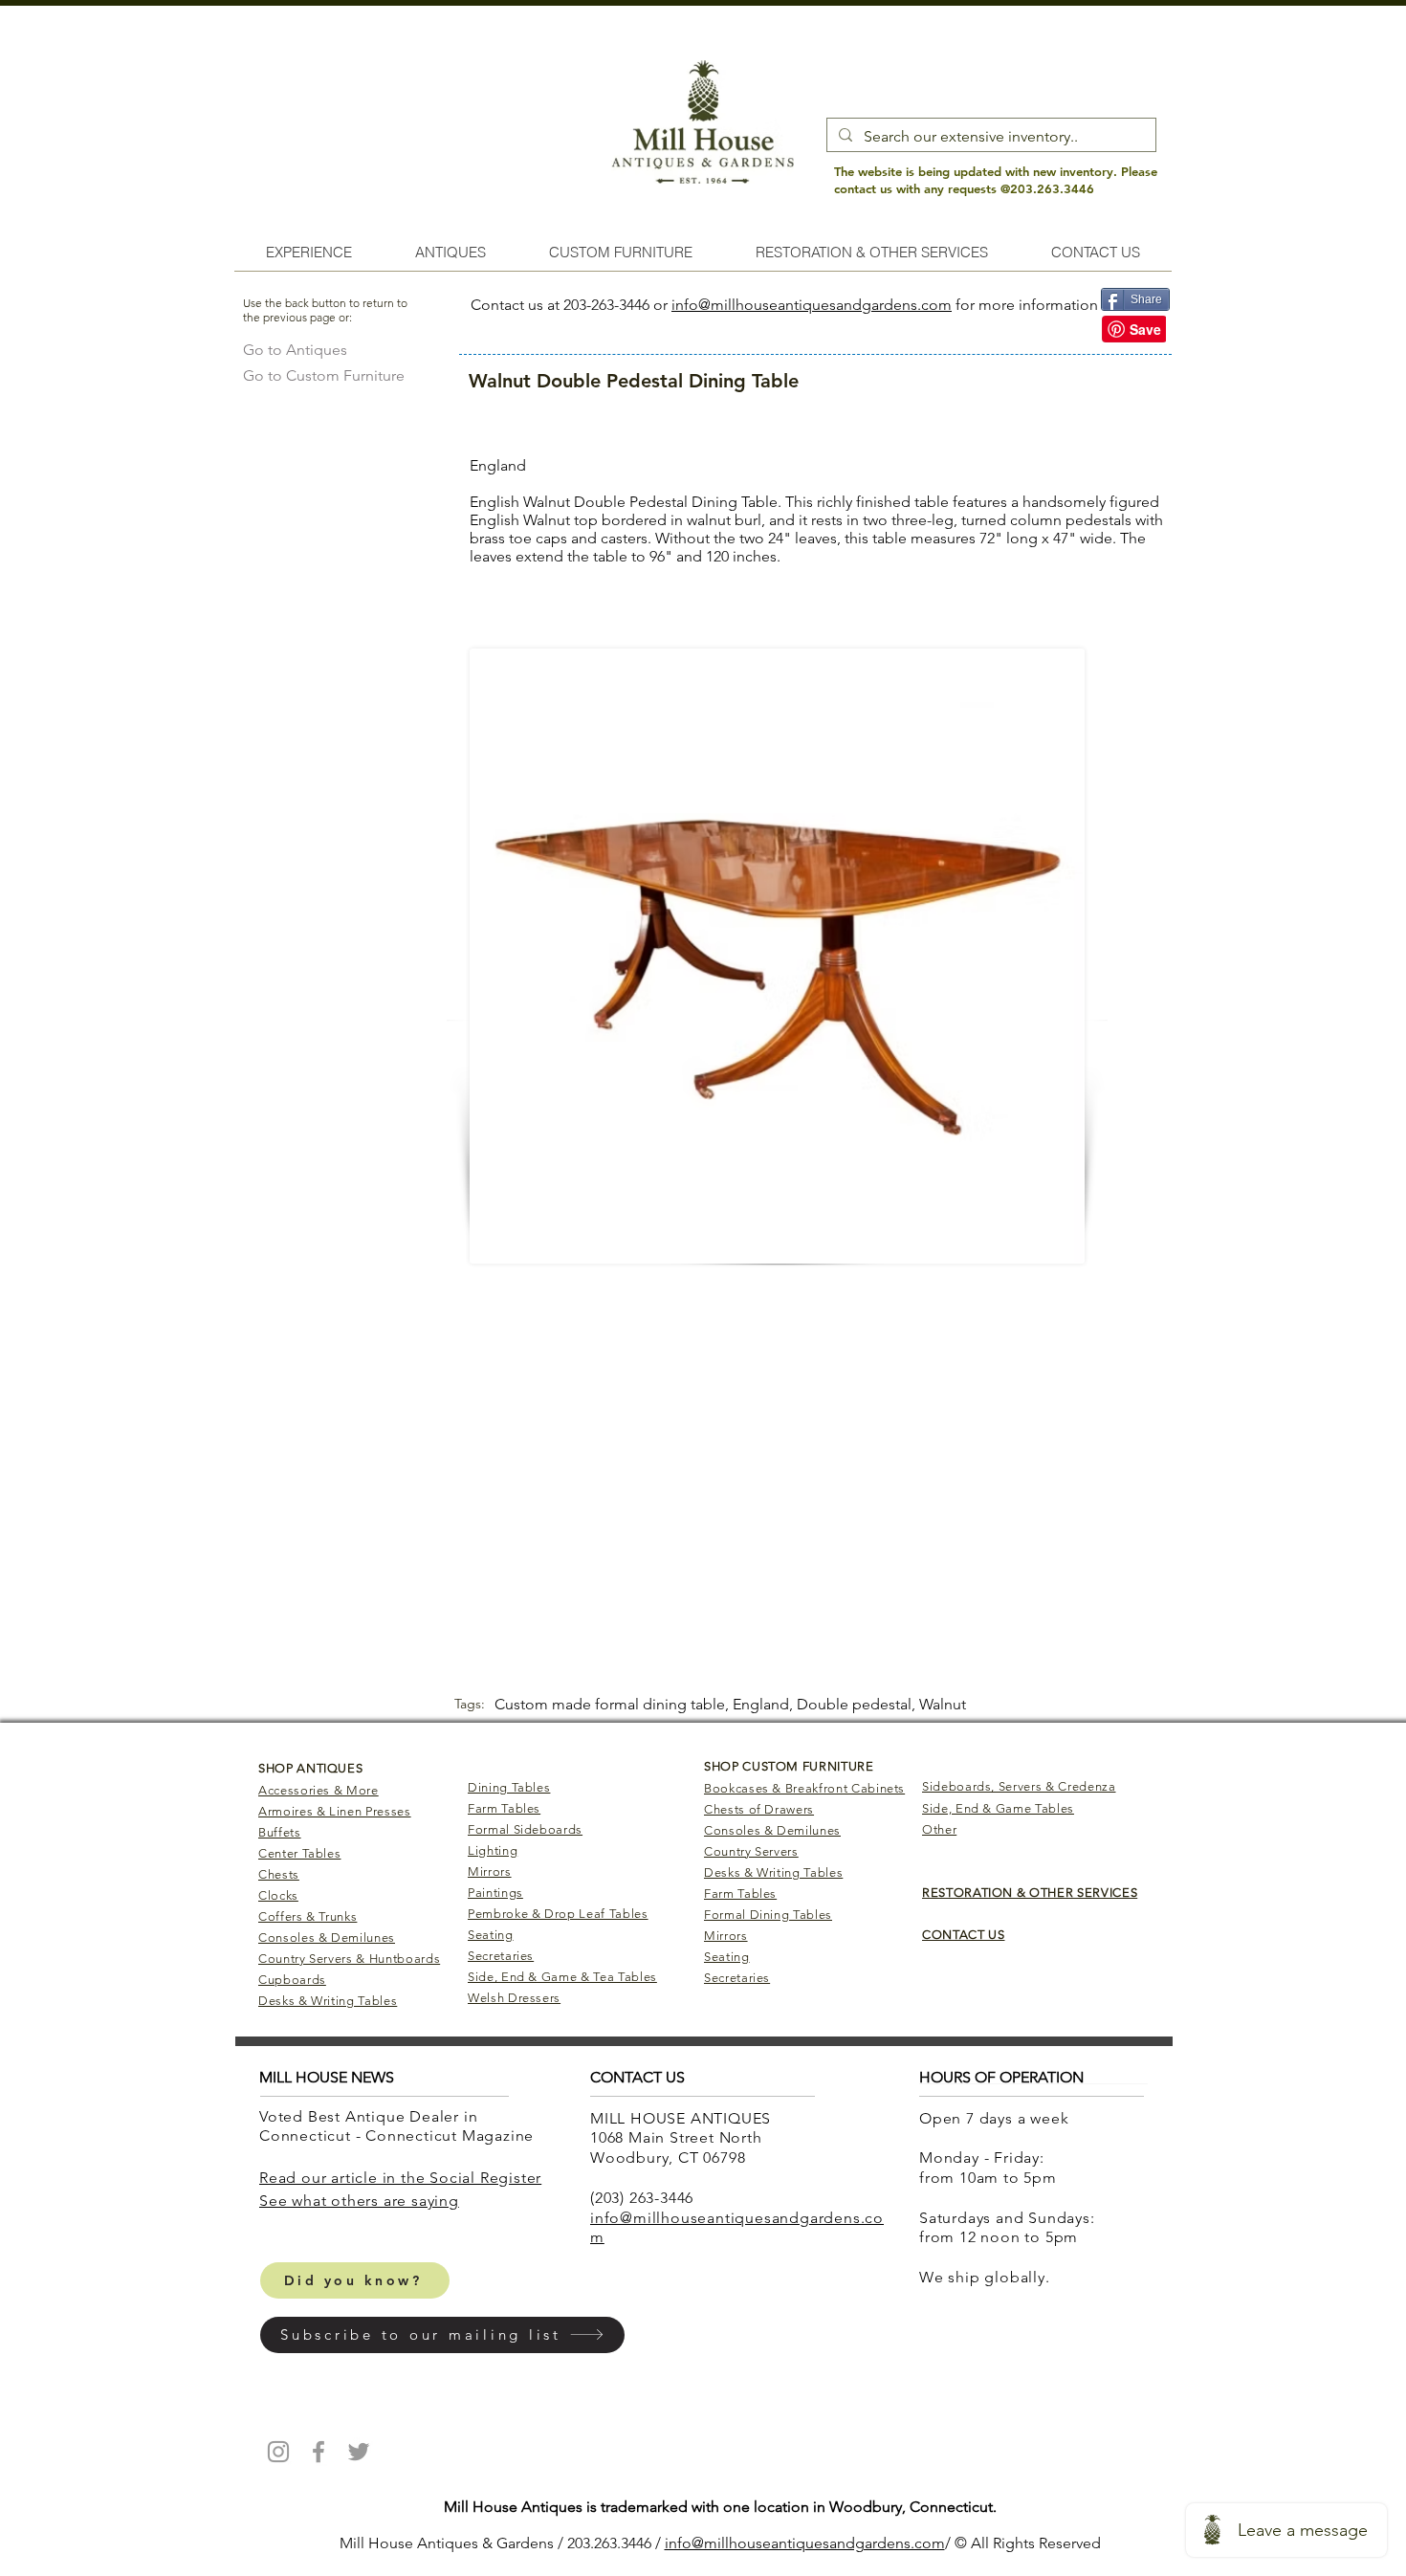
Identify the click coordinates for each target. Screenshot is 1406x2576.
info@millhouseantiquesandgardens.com (812, 305)
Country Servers (751, 1851)
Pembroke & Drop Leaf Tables (558, 1914)
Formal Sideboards (525, 1829)
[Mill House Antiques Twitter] (359, 2452)
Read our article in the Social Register (400, 2178)
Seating (491, 1935)
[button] (442, 2335)
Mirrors (490, 1871)
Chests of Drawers (759, 1809)
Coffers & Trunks (308, 1916)
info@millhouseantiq (735, 2543)
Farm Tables (504, 1808)
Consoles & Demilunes (327, 1938)
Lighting (493, 1850)
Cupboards (292, 1980)
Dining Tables (509, 1787)
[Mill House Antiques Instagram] (278, 2452)
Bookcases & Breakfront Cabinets (804, 1788)
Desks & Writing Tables (328, 2001)
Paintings (495, 1893)
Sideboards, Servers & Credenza (1019, 1786)
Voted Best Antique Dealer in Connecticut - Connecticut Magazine (399, 2126)
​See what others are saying (359, 2201)
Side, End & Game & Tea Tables (562, 1977)
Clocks (278, 1895)
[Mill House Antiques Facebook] (319, 2452)
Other (939, 1829)
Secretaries (501, 1956)
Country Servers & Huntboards (349, 1959)
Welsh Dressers (514, 1998)
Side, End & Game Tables (998, 1808)
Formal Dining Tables (768, 1915)
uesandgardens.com (875, 2543)
